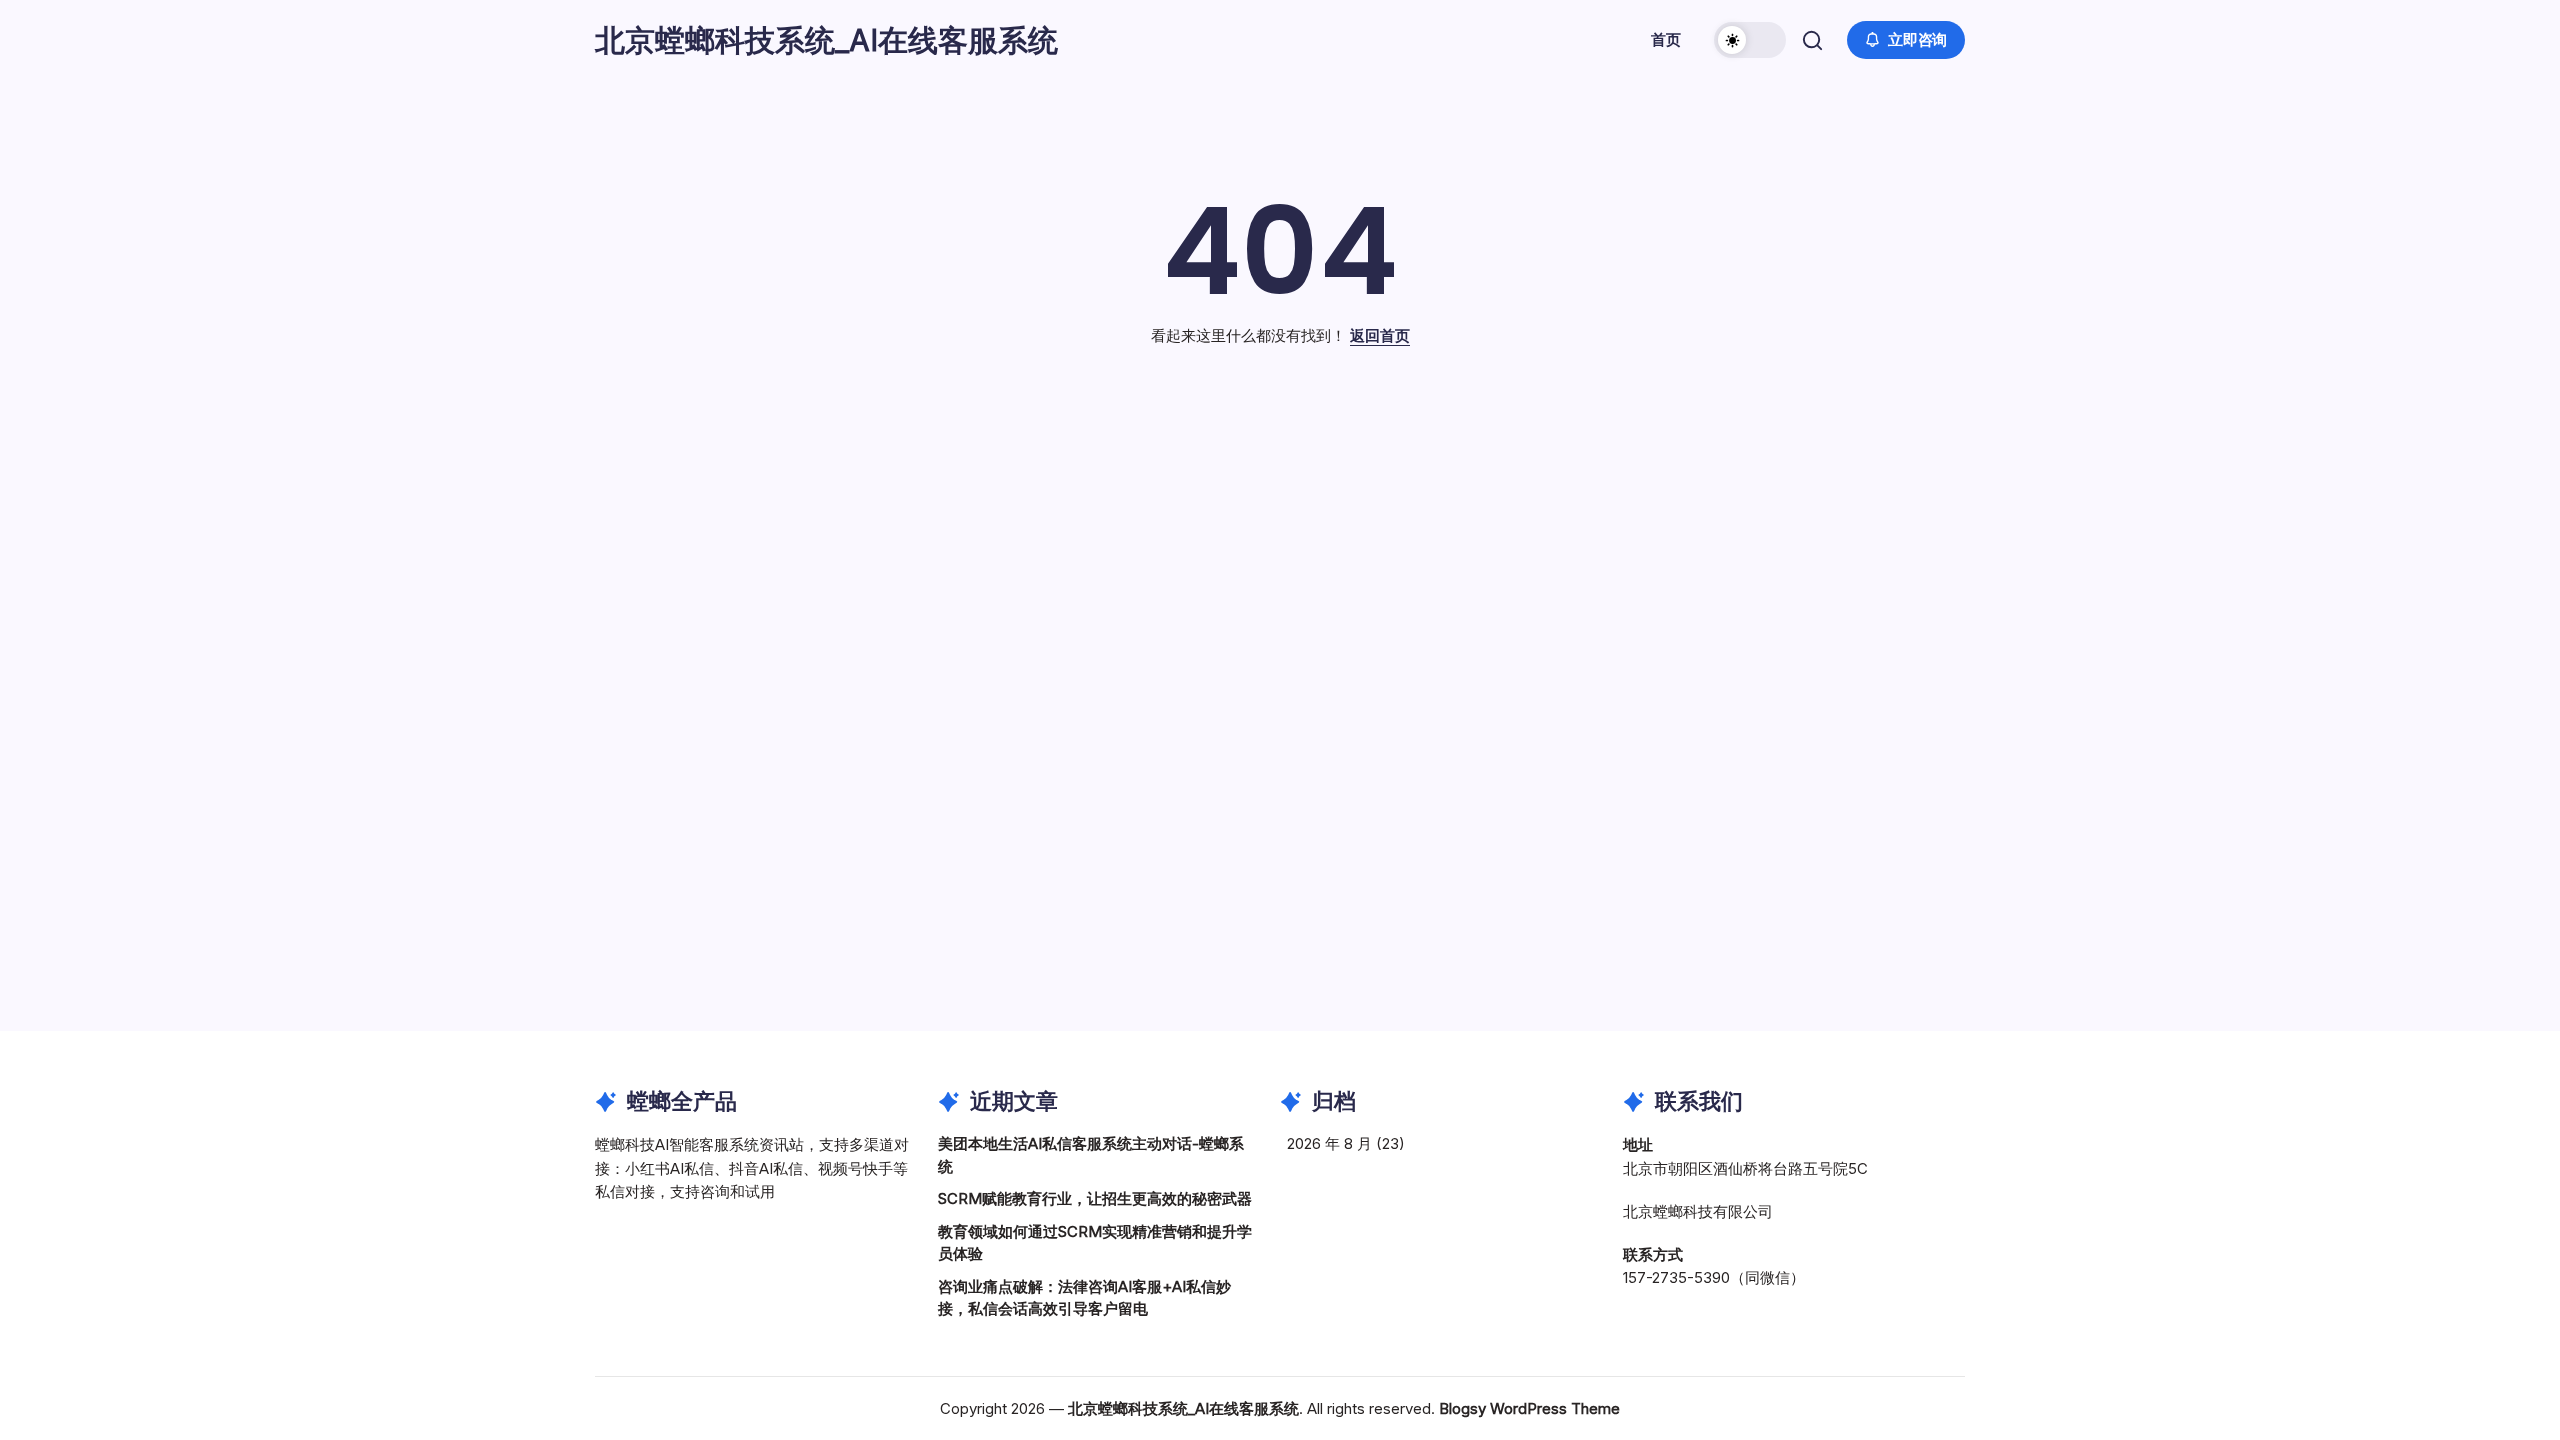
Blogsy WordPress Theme (1529, 1408)
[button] (1750, 40)
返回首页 (1380, 335)
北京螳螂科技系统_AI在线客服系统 (826, 40)
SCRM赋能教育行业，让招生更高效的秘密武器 (1095, 1198)
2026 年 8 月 (1329, 1143)
